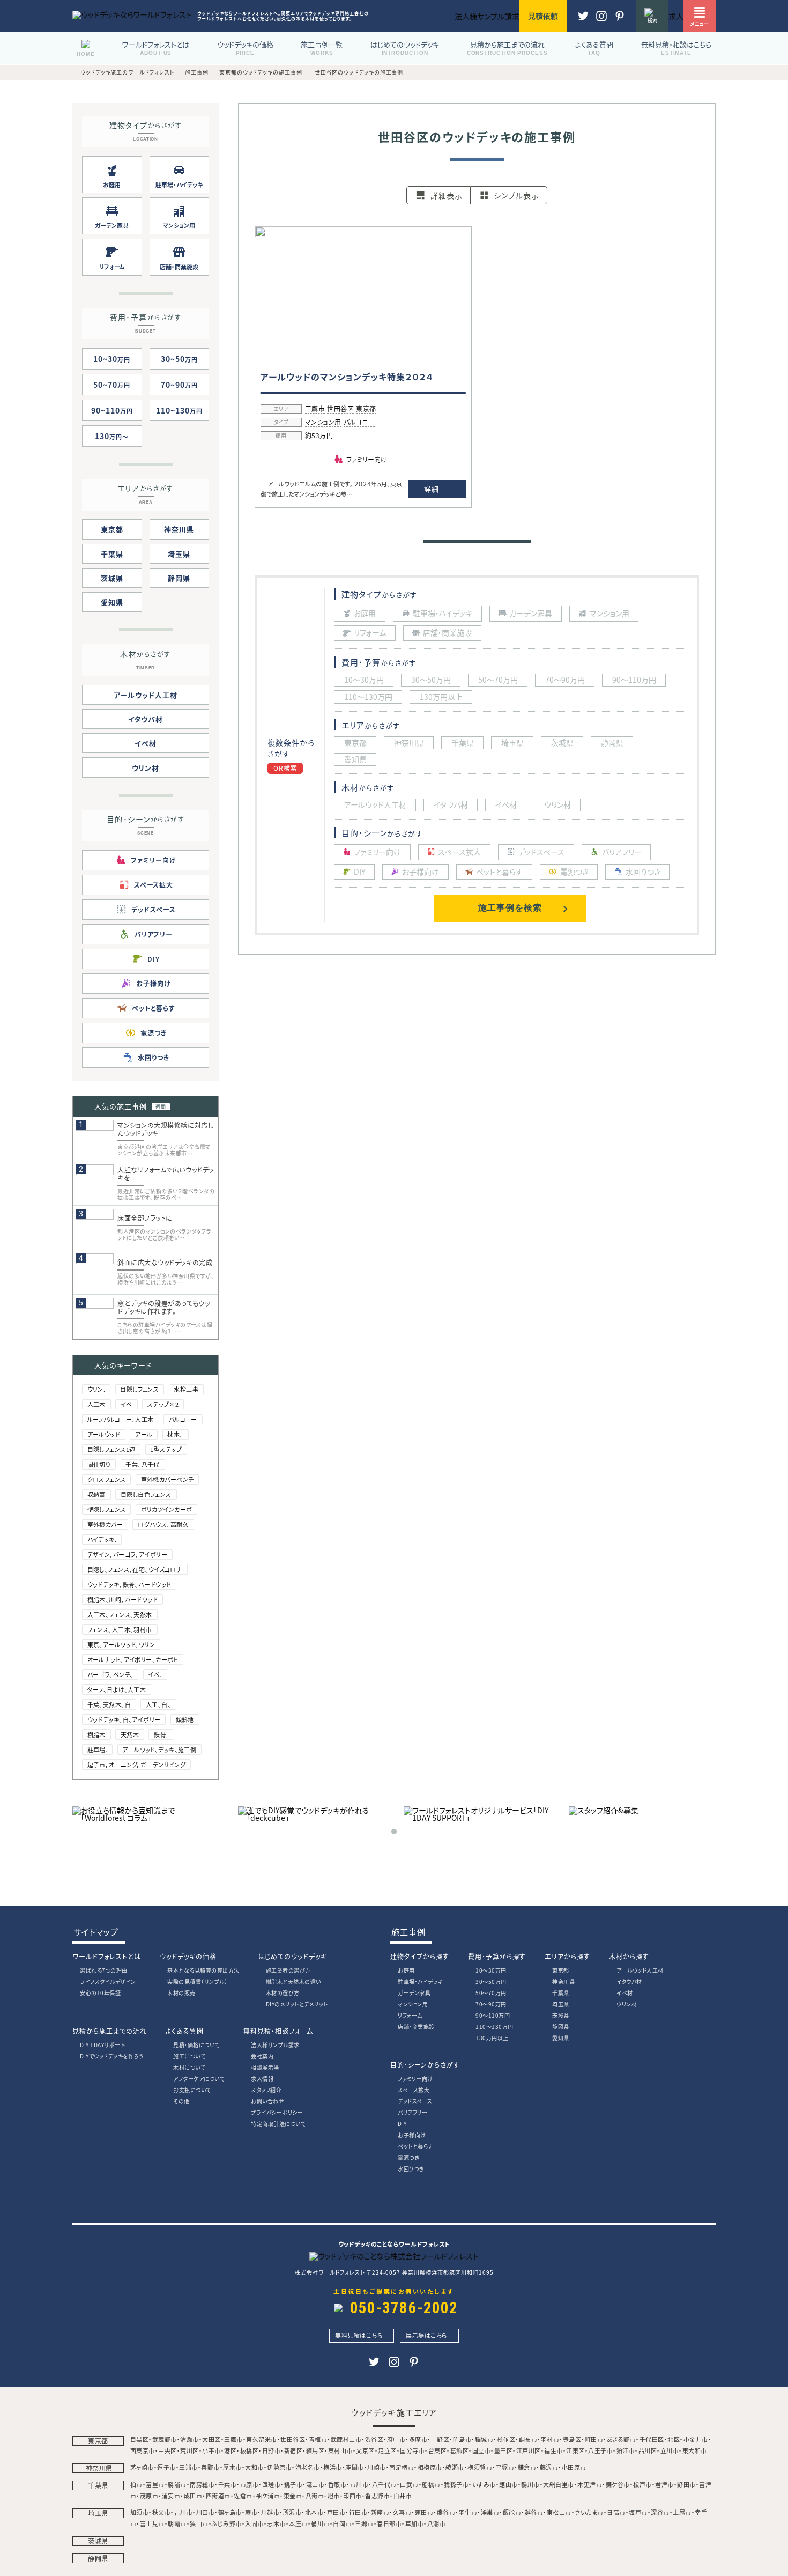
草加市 (415, 2523)
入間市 (254, 2523)
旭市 (334, 2496)
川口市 (206, 2512)
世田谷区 (340, 409)
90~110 (112, 410)
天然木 (130, 1734)
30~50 (179, 359)
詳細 (431, 489)
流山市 (315, 2484)
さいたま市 (589, 2512)
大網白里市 (559, 2484)
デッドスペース (415, 2101)
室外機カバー (105, 1524)
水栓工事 (186, 1389)
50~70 (112, 385)
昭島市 (462, 2439)
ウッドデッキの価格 (188, 1956)
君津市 (664, 2484)
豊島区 (572, 2439)
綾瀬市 (455, 2467)
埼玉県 (179, 554)
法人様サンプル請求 (275, 2045)
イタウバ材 (146, 719)
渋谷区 (374, 2439)
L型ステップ (166, 1449)
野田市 (686, 2484)
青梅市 (318, 2439)
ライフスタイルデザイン (108, 1981)
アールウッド (104, 1434)
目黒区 (140, 2439)
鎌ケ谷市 (618, 2484)
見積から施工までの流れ (110, 2031)
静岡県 (179, 578)
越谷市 (534, 2512)
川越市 (270, 2512)
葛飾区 (460, 2450)
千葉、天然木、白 (109, 1704)
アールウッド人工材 (146, 695)
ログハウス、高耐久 (163, 1524)
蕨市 (251, 2512)
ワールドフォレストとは (107, 1956)
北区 (674, 2439)
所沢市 (292, 2512)
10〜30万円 (491, 1970)
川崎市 (377, 2467)
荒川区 (189, 2450)
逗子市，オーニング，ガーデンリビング (137, 1765)
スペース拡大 (414, 2090)
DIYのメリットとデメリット (297, 2004)
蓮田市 (424, 2512)
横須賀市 (480, 2467)
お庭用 (406, 1970)
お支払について (192, 2090)
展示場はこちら (427, 2335)
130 (109, 436)
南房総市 (202, 2484)
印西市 (352, 2496)
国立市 (482, 2450)
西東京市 (143, 2450)
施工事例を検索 (510, 908)
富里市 (155, 2484)
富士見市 (152, 2523)
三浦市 (188, 2467)
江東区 (575, 2450)
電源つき (408, 2157)
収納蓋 (96, 1494)
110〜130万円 (495, 2027)
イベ (127, 1404)
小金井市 (696, 2439)
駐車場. (98, 1750)
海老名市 (308, 2467)
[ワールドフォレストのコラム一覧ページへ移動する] (146, 1818)
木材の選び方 (283, 1993)
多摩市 (418, 2439)
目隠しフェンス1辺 (111, 1449)
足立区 (387, 2450)
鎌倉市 (527, 2467)
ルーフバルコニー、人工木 (121, 1419)
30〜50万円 (491, 1981)
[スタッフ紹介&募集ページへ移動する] (604, 1810)
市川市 (359, 2484)
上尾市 (682, 2512)
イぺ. (155, 1674)
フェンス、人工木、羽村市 (120, 1629)
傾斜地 (185, 1719)
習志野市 (377, 2496)
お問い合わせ (267, 2101)
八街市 (315, 2496)
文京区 (365, 2450)
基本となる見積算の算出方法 (203, 1970)
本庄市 (298, 2523)
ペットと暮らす (415, 2146)
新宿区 (293, 2450)
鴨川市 (530, 2484)
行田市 (358, 2512)
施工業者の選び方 (288, 1970)
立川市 (670, 2450)
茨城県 (112, 578)
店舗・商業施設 (416, 2027)
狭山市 (199, 2523)
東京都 (366, 409)
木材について (189, 2067)
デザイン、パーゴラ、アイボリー (127, 1554)
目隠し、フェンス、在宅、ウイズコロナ (135, 1569)
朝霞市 (177, 2523)
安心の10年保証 (100, 1993)
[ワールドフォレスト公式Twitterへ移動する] (583, 21)
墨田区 (504, 2450)
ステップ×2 (163, 1404)
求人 (676, 16)
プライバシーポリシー (277, 2112)
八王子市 (600, 2450)
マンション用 (323, 423)
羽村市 (550, 2439)
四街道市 (218, 2496)
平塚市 (505, 2467)
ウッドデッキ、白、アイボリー (124, 1719)
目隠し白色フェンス (146, 1494)
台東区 (438, 2450)
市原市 (250, 2484)
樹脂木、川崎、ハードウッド (123, 1599)
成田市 (193, 2496)
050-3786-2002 (404, 2308)
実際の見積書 (197, 1981)
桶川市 (320, 2523)
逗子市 (166, 2467)
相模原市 (430, 2467)
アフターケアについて (199, 2079)
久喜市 (402, 2512)
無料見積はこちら (359, 2335)
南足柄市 (402, 2467)
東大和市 (695, 2450)
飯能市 (512, 2512)
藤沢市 (549, 2467)
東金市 (293, 2496)
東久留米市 (262, 2439)
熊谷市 (446, 2512)
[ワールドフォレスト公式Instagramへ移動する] (620, 21)
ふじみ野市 (227, 2523)
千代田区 (652, 2439)
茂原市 (149, 2496)
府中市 (396, 2439)
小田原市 (574, 2467)
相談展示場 (265, 2067)
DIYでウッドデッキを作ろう (111, 2056)
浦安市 (171, 2496)
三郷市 (364, 2523)
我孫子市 (456, 2484)
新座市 (380, 2512)
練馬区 (315, 2450)
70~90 (179, 385)
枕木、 (175, 1434)
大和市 (254, 2467)
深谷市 (660, 2512)
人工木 (96, 1404)
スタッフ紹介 (266, 2090)
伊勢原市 (279, 2467)
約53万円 (319, 436)
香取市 (337, 2484)
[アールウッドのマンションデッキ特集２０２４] (363, 234)
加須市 (140, 2512)
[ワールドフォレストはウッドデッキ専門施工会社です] (132, 14)
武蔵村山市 (346, 2439)
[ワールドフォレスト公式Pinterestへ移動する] (601, 21)
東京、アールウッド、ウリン (121, 1644)
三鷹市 (315, 409)
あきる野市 (622, 2439)
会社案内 (262, 2056)
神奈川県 (179, 529)
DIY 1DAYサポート (102, 2045)
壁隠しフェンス (107, 1509)
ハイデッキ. (102, 1539)
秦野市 (210, 2467)
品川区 (648, 2450)
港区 (230, 2450)
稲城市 (484, 2439)
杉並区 (506, 2439)
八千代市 (384, 2484)
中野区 (440, 2439)
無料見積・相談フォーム (278, 2031)
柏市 (136, 2484)
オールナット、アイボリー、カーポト (133, 1659)
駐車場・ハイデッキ (420, 1981)
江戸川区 (529, 2450)
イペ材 (146, 743)
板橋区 (250, 2450)
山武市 (409, 2484)
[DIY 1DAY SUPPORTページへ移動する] (477, 1818)
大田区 (211, 2439)
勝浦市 (177, 2484)
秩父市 (162, 2512)
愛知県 (112, 602)
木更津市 (590, 2484)
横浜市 (333, 2467)
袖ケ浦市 (268, 2496)
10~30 (112, 359)
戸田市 (336, 2512)
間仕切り (99, 1464)
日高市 (616, 2512)
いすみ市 (484, 2484)
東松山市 (559, 2512)
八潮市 (437, 2523)
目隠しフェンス (139, 1389)
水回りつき (411, 2169)
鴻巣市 (490, 2512)
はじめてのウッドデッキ (293, 1956)
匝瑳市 (272, 2484)
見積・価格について (196, 2045)
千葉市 (228, 2484)
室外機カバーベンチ (168, 1479)
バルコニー (359, 423)
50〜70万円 (491, 1993)
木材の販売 (181, 1993)
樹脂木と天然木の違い (293, 1981)
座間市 (355, 2467)
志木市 (276, 2523)
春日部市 (389, 2523)
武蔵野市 (165, 2439)
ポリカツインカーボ (167, 1509)
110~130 (179, 410)
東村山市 (340, 2450)
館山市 (508, 2484)
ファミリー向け (415, 2079)
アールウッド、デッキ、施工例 (159, 1750)
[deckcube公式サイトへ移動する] (311, 1818)
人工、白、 (158, 1704)
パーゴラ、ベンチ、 (110, 1674)
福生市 (553, 2450)
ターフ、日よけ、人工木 (117, 1689)
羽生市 (468, 2512)
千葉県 (112, 554)
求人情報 (262, 2079)
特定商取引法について (278, 2124)
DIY (402, 2124)
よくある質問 (185, 2031)
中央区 (168, 2450)
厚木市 (232, 2467)
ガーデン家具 (414, 1993)
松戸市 (642, 2484)
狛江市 (626, 2450)
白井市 (403, 2496)
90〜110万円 (493, 2015)
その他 (181, 2101)
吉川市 (184, 2512)
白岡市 (342, 2523)
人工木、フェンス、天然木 (120, 1614)
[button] (394, 1832)
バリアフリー (412, 2112)
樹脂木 (96, 1734)
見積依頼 (543, 16)
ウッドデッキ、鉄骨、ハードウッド (129, 1584)
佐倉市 (243, 2496)
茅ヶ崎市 (142, 2467)
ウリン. (96, 1389)
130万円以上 (492, 2038)
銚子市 (293, 2484)
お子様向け (412, 2135)
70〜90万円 (491, 2004)
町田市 (594, 2439)
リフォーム (410, 2015)
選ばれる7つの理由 (104, 1970)
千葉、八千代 (143, 1464)
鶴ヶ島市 (230, 2512)
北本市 (314, 2512)
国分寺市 (412, 2450)
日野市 (272, 2450)
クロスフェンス (107, 1479)
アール (144, 1434)
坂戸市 (638, 2512)
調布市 (528, 2439)
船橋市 (431, 2484)
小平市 (211, 2450)
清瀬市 (189, 2439)
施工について (189, 2056)
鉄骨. (161, 1734)
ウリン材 (146, 768)
